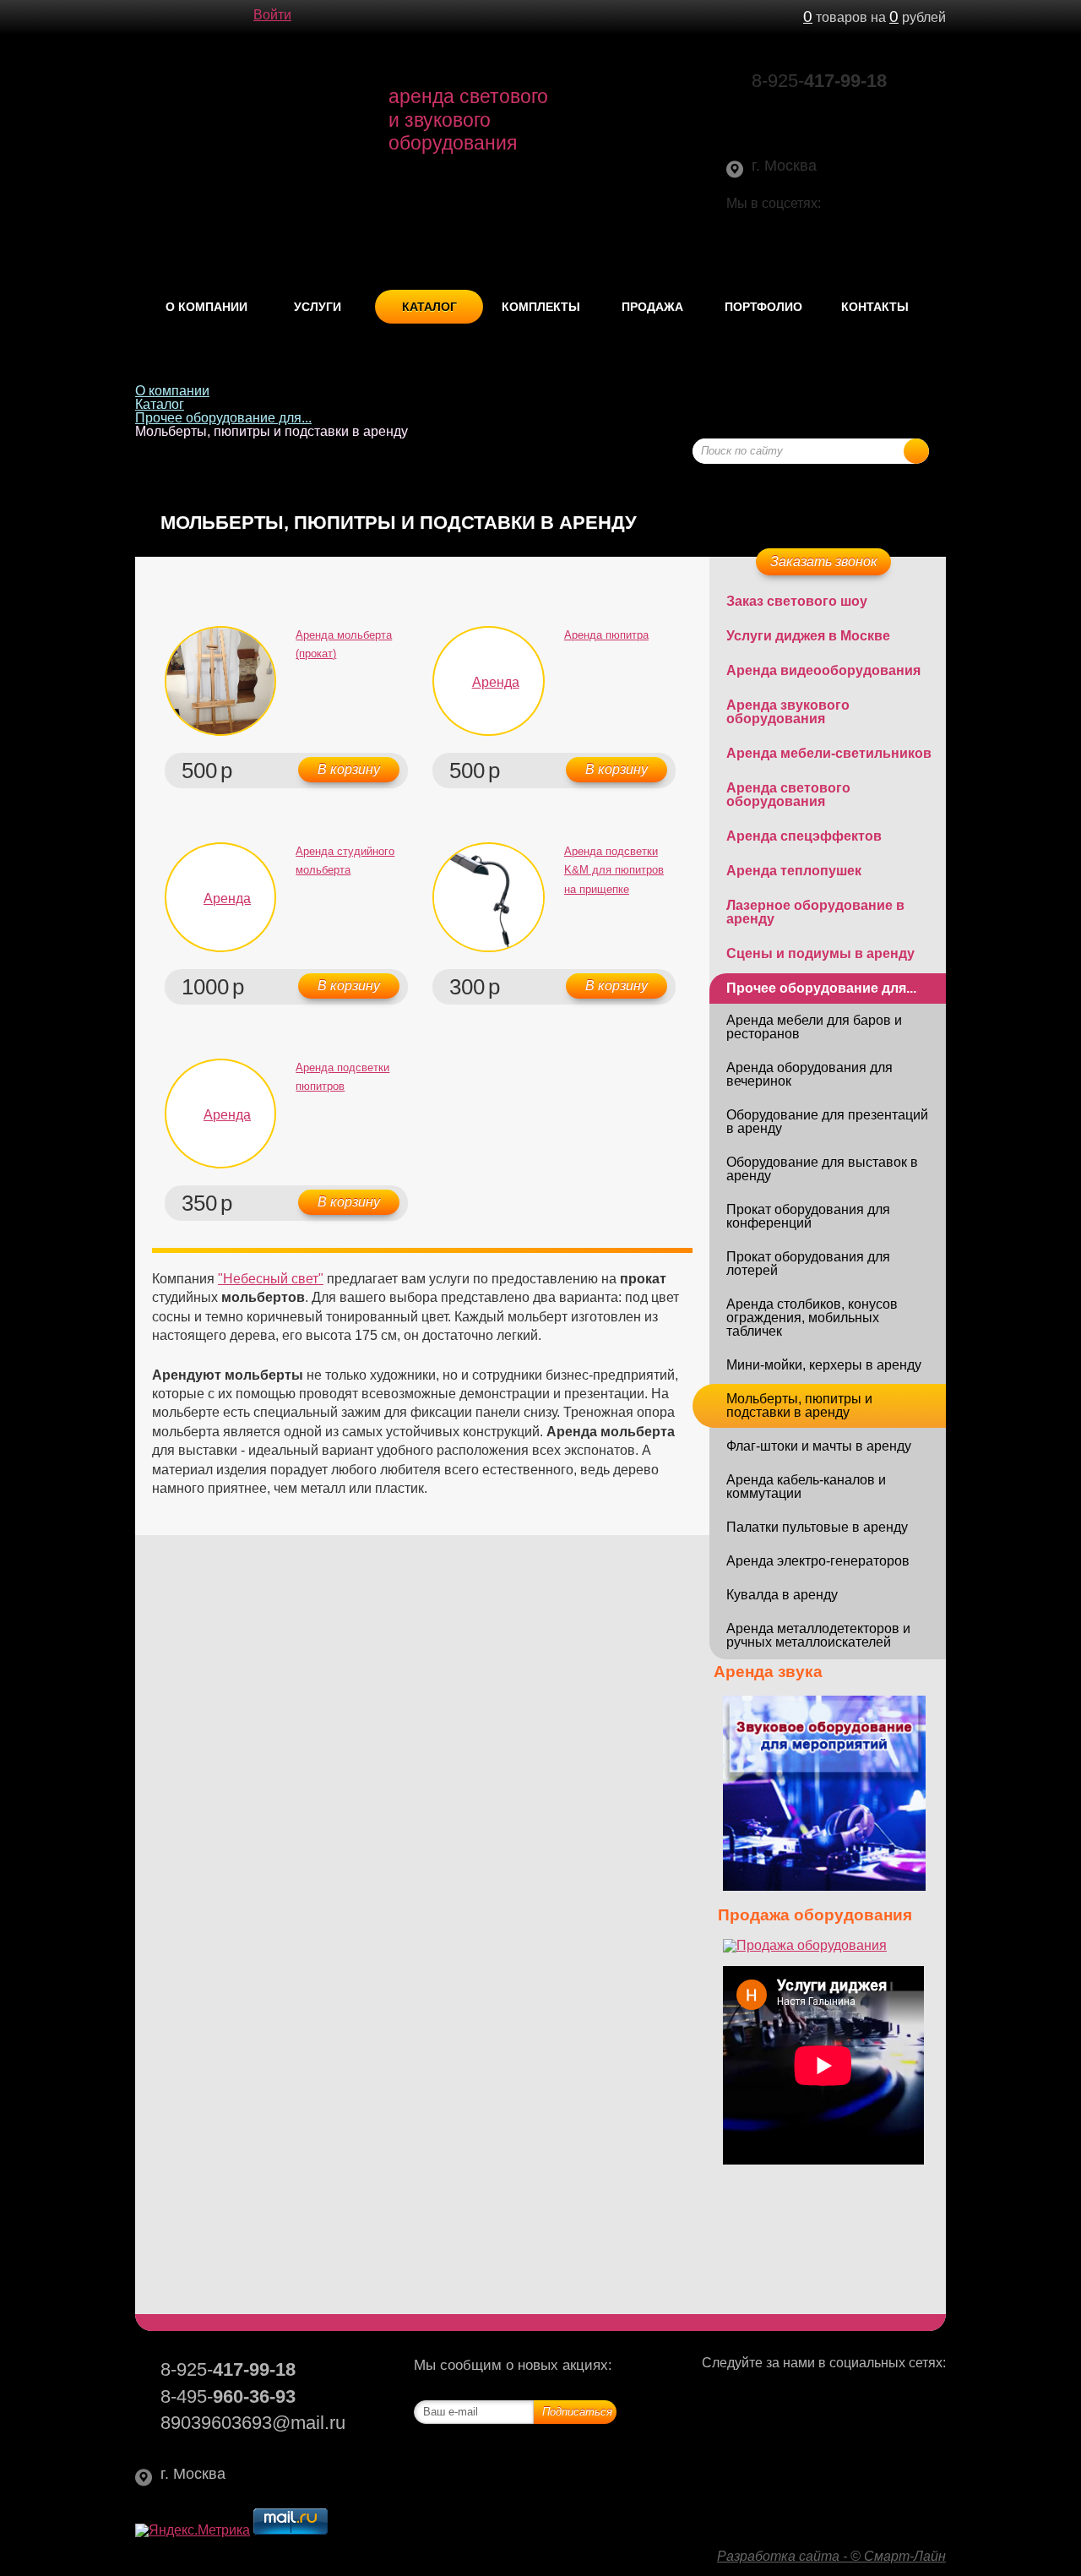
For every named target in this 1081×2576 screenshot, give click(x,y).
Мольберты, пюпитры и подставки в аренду (799, 1405)
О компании (206, 307)
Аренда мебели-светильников (829, 753)
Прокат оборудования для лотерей (808, 1263)
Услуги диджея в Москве (808, 636)
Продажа (652, 307)
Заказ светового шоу (797, 601)
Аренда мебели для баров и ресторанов (814, 1027)
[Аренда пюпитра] (488, 681)
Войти (272, 15)
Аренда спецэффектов (804, 836)
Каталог (429, 307)
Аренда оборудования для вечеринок (809, 1074)
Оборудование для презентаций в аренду (827, 1122)
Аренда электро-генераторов (818, 1561)
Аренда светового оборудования (788, 795)
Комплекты (541, 307)
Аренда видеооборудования (823, 670)
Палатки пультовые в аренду (817, 1527)
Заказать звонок (824, 561)
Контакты (875, 307)
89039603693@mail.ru (828, 108)
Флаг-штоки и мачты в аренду (819, 1446)
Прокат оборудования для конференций (808, 1216)
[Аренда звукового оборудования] (824, 1886)
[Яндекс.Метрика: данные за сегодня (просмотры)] (193, 2530)
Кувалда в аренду (782, 1595)
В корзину (349, 769)
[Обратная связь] (177, 17)
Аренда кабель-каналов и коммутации (806, 1487)
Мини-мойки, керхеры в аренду (824, 1365)
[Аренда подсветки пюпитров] (220, 1114)
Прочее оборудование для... (223, 418)
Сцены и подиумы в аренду (820, 953)
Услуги (318, 307)
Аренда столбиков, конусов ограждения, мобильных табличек (812, 1318)
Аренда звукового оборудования (788, 712)
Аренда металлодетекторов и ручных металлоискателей (818, 1635)
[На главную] (144, 17)
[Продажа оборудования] (805, 1945)
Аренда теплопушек (794, 871)
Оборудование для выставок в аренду (822, 1169)
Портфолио (763, 307)
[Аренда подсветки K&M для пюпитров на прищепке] (488, 897)
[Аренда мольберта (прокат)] (220, 681)
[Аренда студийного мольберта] (220, 897)
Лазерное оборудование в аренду (815, 912)
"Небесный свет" (271, 1279)
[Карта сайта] (211, 17)
